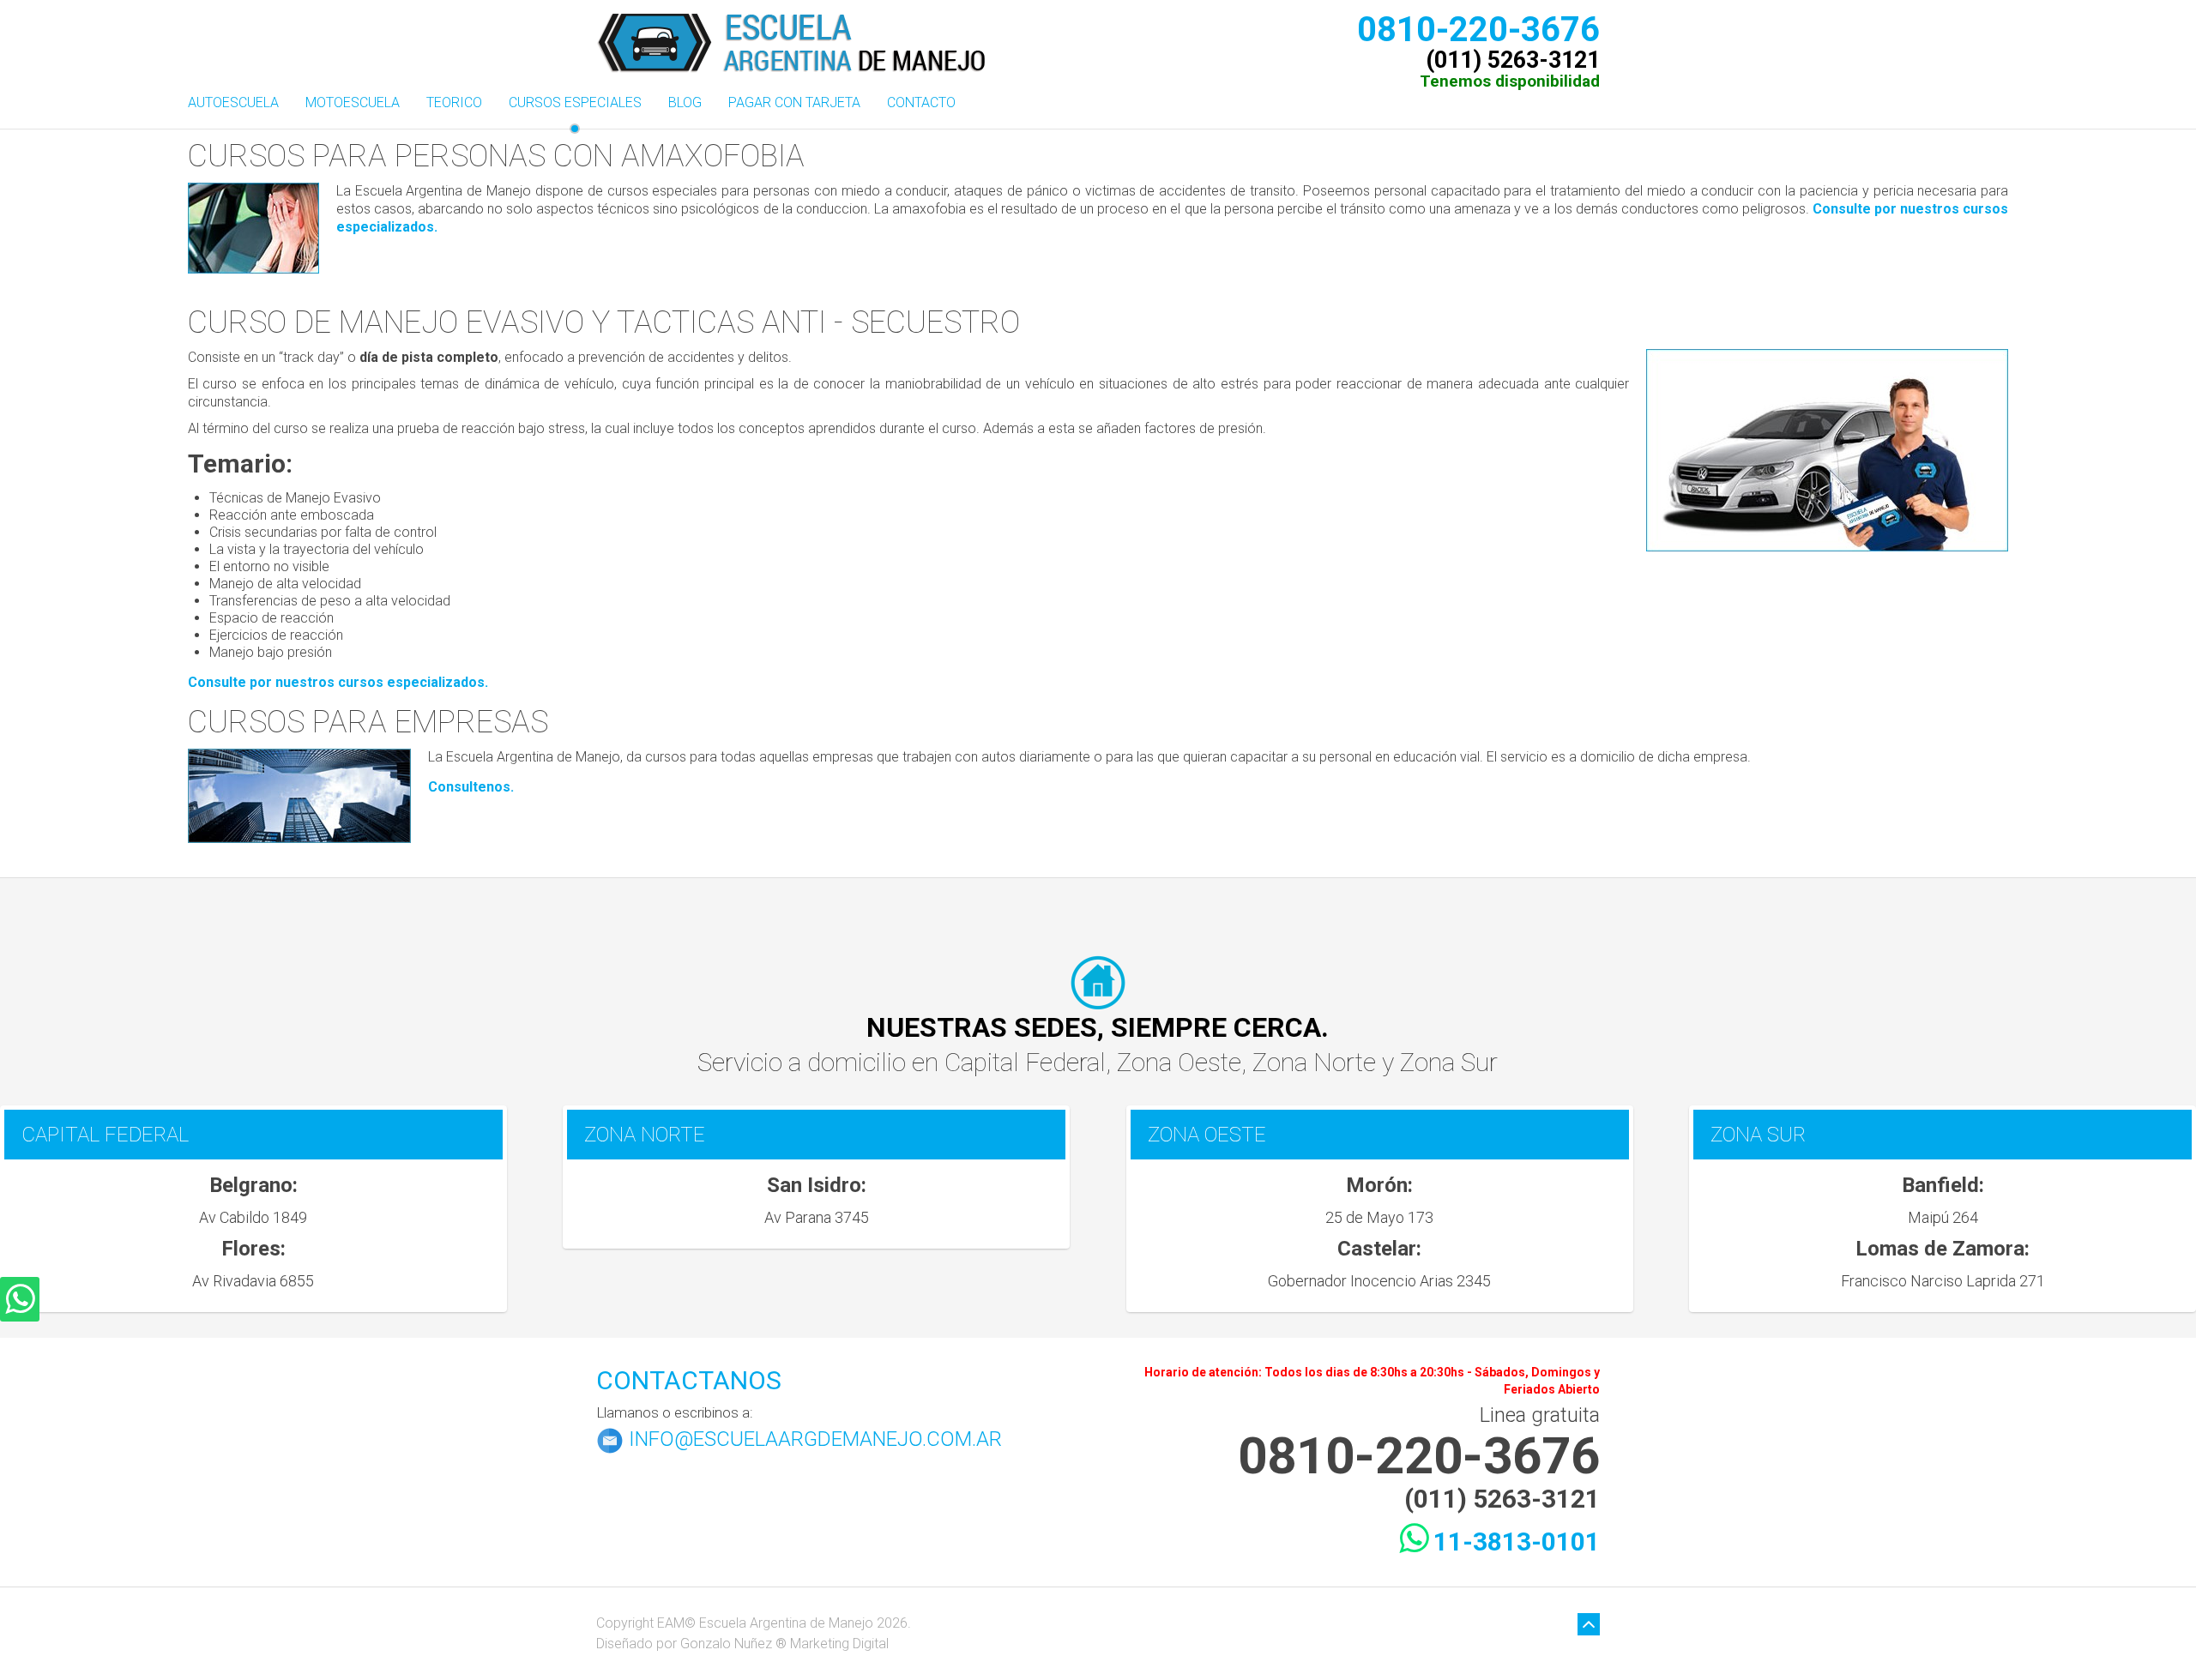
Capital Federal (1025, 1062)
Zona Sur (1449, 1062)
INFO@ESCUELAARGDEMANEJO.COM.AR (815, 1439)
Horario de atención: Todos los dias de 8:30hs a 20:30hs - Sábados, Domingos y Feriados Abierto (1372, 1381)
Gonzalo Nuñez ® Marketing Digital (784, 1644)
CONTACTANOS (689, 1380)
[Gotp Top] (1589, 1625)
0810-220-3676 (1478, 26)
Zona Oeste (1179, 1062)
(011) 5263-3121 (1513, 57)
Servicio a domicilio (805, 1062)
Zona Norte (1317, 1062)
